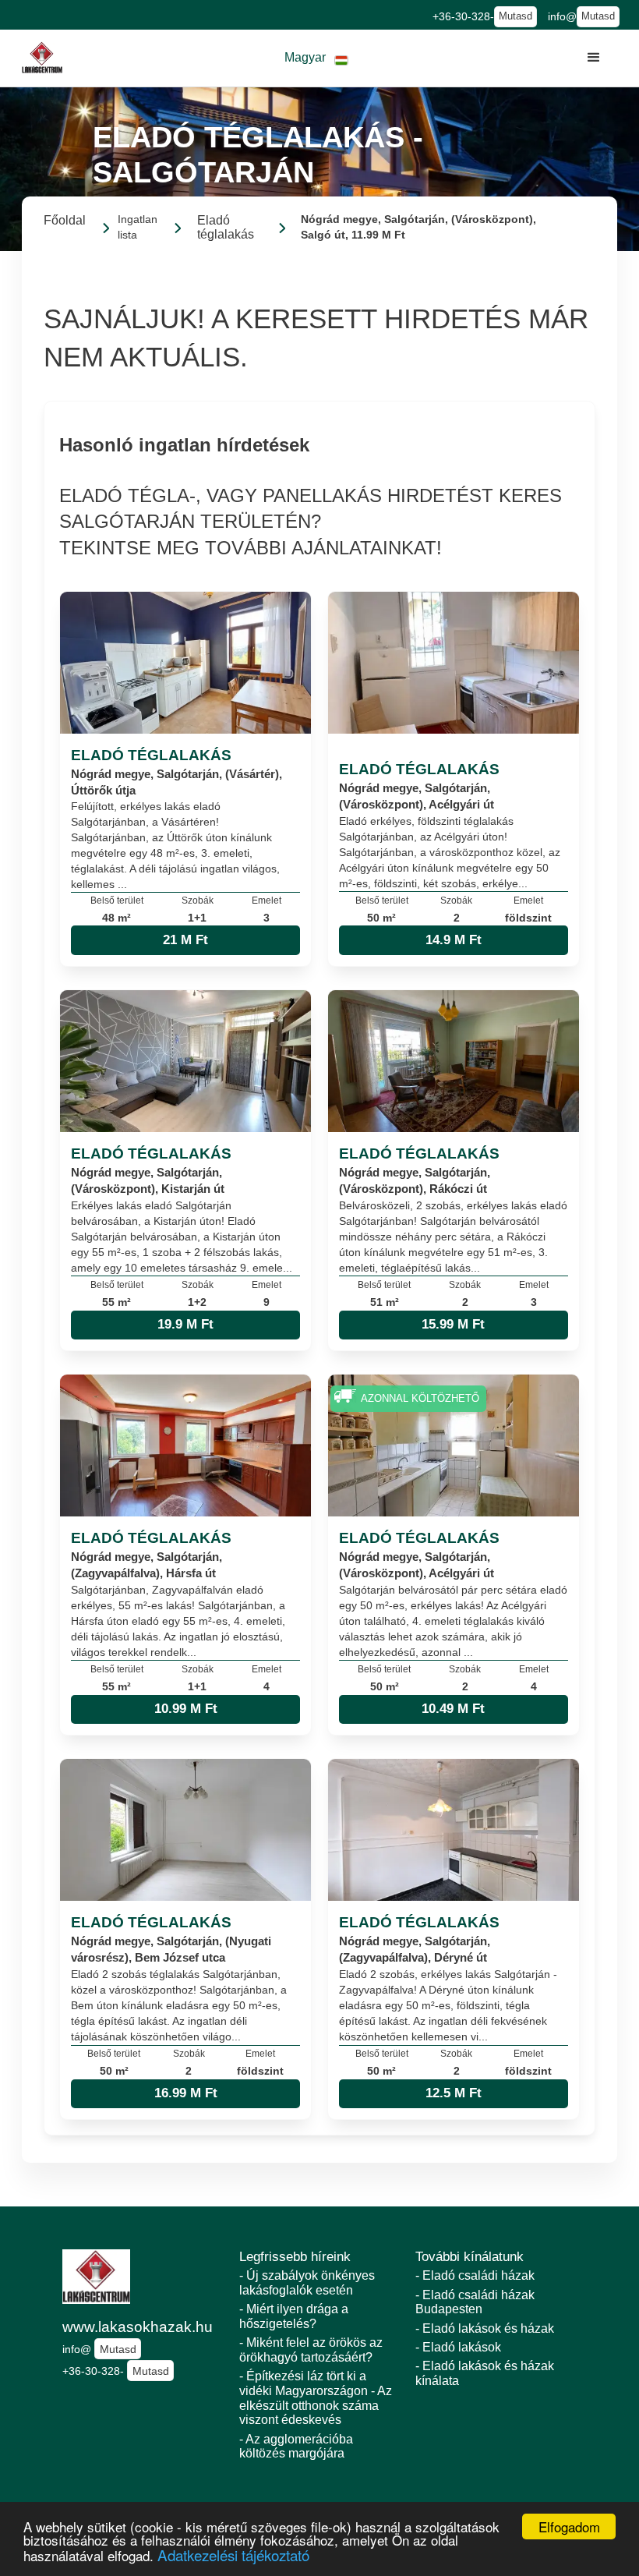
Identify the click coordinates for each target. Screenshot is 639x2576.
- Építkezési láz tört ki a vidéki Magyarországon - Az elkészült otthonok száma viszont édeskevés (316, 2398)
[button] (316, 58)
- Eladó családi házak (475, 2275)
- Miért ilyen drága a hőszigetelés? (294, 2316)
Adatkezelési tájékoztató (233, 2555)
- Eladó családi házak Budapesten (475, 2302)
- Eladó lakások (458, 2347)
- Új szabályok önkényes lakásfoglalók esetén (307, 2283)
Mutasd (515, 16)
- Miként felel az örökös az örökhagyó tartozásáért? (311, 2350)
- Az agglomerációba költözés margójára (296, 2447)
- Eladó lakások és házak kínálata (485, 2373)
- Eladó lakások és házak (485, 2328)
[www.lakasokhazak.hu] (42, 58)
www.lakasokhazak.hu (138, 2327)
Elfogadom (569, 2526)
